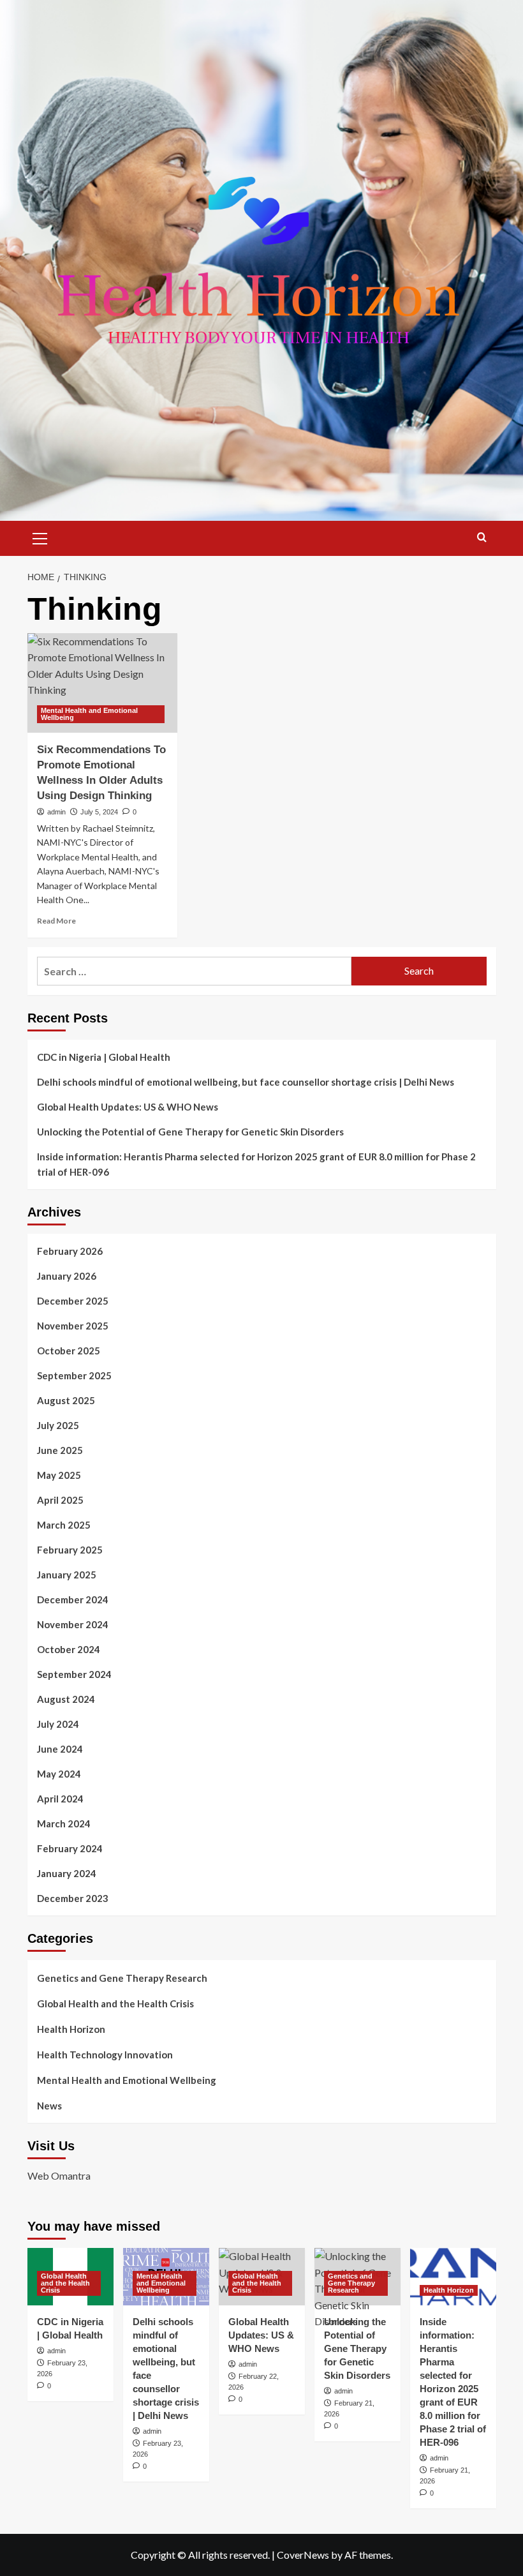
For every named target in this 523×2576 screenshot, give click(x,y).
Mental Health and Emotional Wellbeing (89, 714)
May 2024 (59, 1774)
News (49, 2106)
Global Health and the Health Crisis (115, 2003)
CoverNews (303, 2555)
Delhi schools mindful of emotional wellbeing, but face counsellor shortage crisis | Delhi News (246, 1082)
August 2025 (66, 1400)
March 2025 (64, 1525)
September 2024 (74, 1674)
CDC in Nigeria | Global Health (104, 1057)
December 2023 (73, 1898)
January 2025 (67, 1575)
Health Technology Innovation (105, 2055)
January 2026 (67, 1276)
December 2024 (73, 1599)
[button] (40, 537)
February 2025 (70, 1550)
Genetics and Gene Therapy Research (122, 1978)
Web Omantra (59, 2175)
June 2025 (60, 1450)
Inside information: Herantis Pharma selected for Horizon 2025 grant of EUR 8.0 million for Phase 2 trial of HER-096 (256, 1164)
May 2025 (59, 1475)
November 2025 (73, 1326)
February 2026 (70, 1251)
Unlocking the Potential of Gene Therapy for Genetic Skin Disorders (190, 1132)
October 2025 (69, 1351)
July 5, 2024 (99, 812)
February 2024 (70, 1848)
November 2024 (73, 1624)
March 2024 (64, 1823)
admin (56, 812)
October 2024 (69, 1649)
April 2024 (60, 1799)
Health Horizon (71, 2029)
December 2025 (73, 1301)
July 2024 (58, 1724)
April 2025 (60, 1500)
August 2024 (66, 1699)
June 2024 (60, 1749)
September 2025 (74, 1375)
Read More (56, 921)
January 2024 (67, 1873)
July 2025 (58, 1425)
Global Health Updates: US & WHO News (128, 1107)
